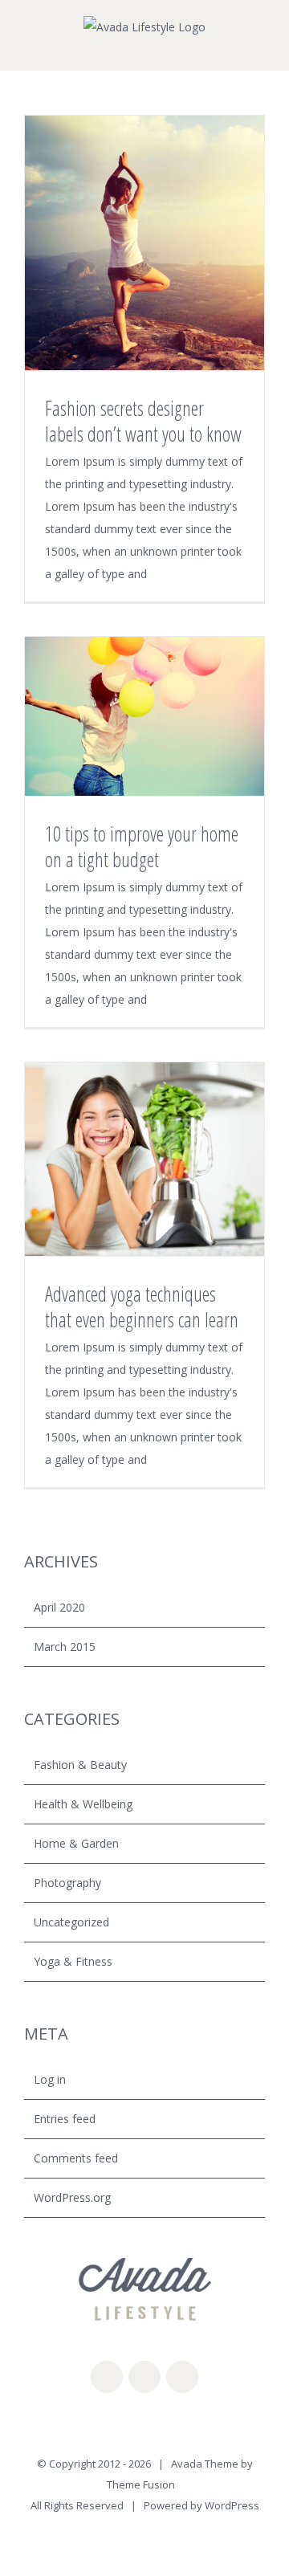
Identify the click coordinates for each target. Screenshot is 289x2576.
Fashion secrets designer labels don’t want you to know (143, 421)
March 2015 (65, 1647)
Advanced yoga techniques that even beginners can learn (142, 1306)
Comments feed (76, 2158)
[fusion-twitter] (144, 2377)
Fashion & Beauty (80, 1765)
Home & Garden (76, 1843)
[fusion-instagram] (182, 2377)
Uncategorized (71, 1922)
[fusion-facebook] (107, 2377)
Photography (67, 1883)
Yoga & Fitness (73, 1961)
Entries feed (65, 2119)
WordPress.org (72, 2197)
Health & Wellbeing (83, 1804)
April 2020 (59, 1607)
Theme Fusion (141, 2484)
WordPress (232, 2505)
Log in (50, 2079)
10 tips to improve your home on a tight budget (142, 846)
